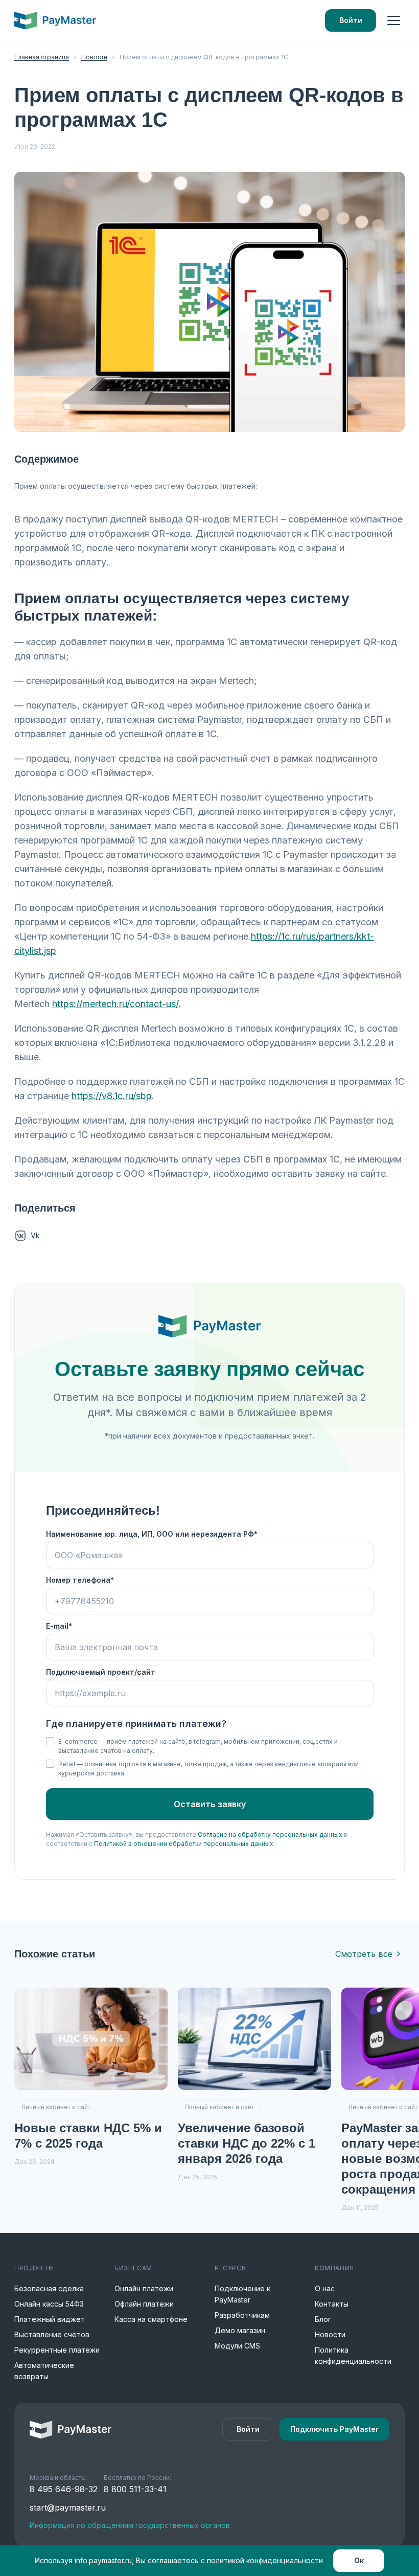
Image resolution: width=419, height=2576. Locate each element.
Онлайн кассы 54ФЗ (49, 2304)
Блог (323, 2319)
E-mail (57, 1626)
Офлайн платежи (144, 2304)
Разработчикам (242, 2315)
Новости (94, 57)
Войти (351, 20)
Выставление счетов (52, 2334)
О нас (325, 2288)
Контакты (332, 2304)
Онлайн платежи (144, 2288)
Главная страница (42, 57)
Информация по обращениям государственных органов (130, 2525)
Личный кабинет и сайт (56, 2107)
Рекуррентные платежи (57, 2350)
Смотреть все (364, 1954)
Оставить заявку (210, 1804)
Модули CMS (237, 2346)
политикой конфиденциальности (265, 2560)
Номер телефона (78, 1580)
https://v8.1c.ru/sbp (112, 1096)
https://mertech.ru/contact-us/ (115, 1004)
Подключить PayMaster (334, 2429)
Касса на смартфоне (151, 2319)
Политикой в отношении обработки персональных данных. (184, 1844)
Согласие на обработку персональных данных (270, 1834)
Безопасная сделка (49, 2288)
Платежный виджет (50, 2319)
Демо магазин (240, 2330)
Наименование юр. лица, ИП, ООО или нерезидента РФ (150, 1534)
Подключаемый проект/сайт (101, 1672)
